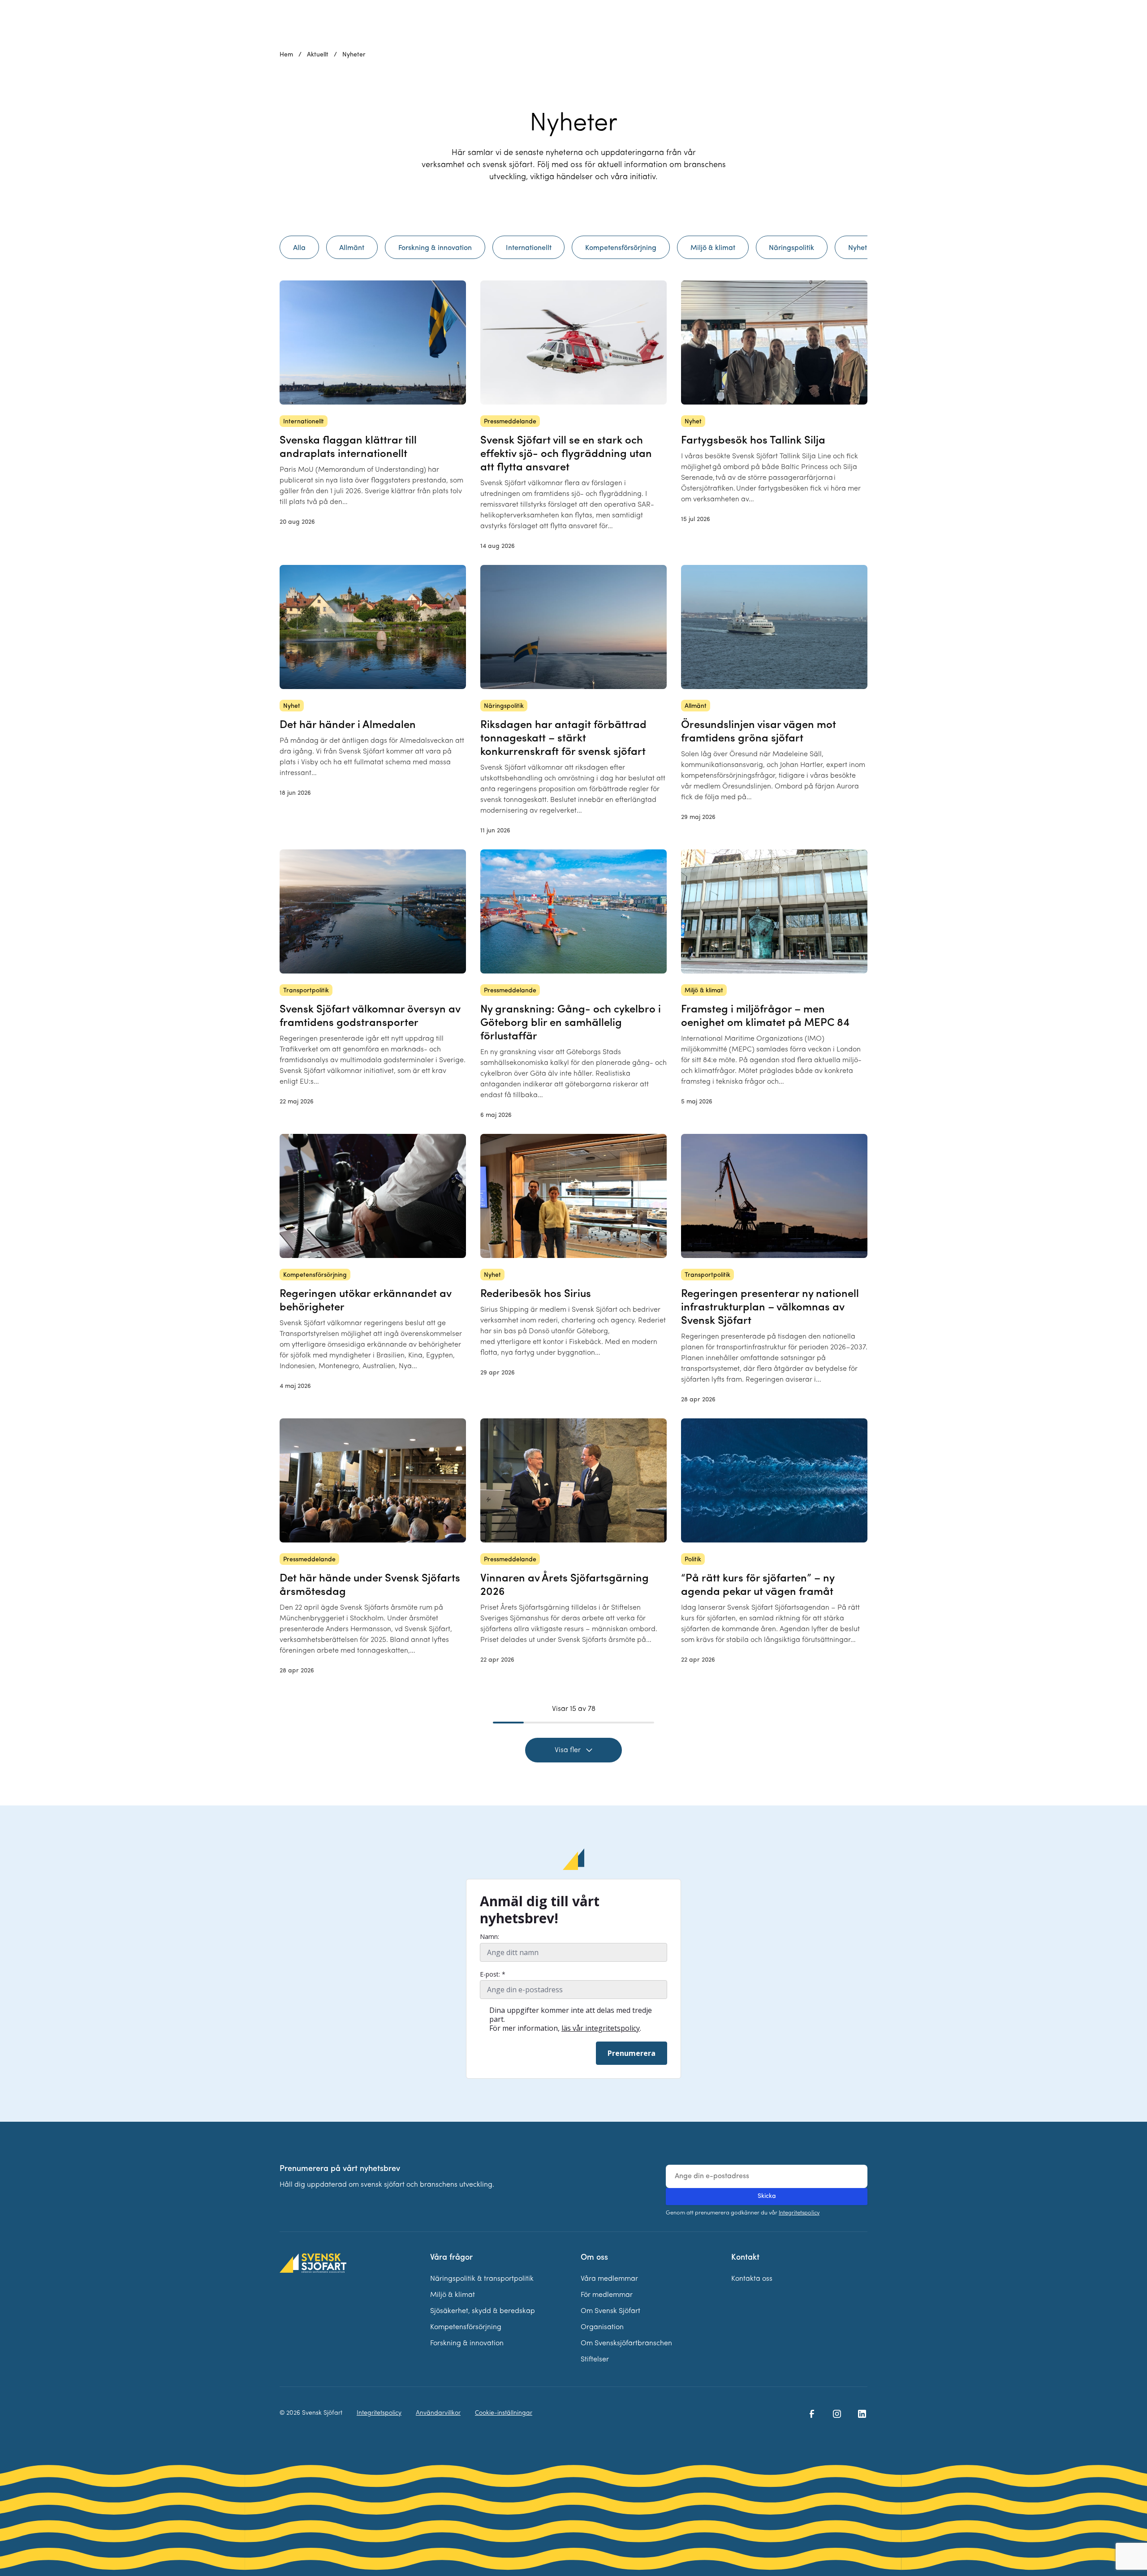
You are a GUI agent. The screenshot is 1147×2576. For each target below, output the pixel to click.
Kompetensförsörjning (466, 2327)
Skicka (767, 2196)
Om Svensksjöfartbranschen (626, 2343)
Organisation (602, 2327)
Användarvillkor (438, 2413)
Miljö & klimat (453, 2295)
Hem (286, 55)
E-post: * (493, 1974)
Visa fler (568, 1750)
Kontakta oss (752, 2279)
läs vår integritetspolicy (601, 2028)
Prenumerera (632, 2053)
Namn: (489, 1937)
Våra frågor (451, 2258)
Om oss (594, 2258)
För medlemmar (607, 2295)
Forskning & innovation (467, 2343)
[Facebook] (812, 2414)
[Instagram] (837, 2414)
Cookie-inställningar (504, 2413)
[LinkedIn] (862, 2414)
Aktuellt (318, 55)
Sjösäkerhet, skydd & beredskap (483, 2311)
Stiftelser (595, 2360)
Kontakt (745, 2258)
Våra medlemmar (609, 2279)
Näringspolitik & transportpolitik (482, 2279)
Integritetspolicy (799, 2213)
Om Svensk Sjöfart (610, 2311)
